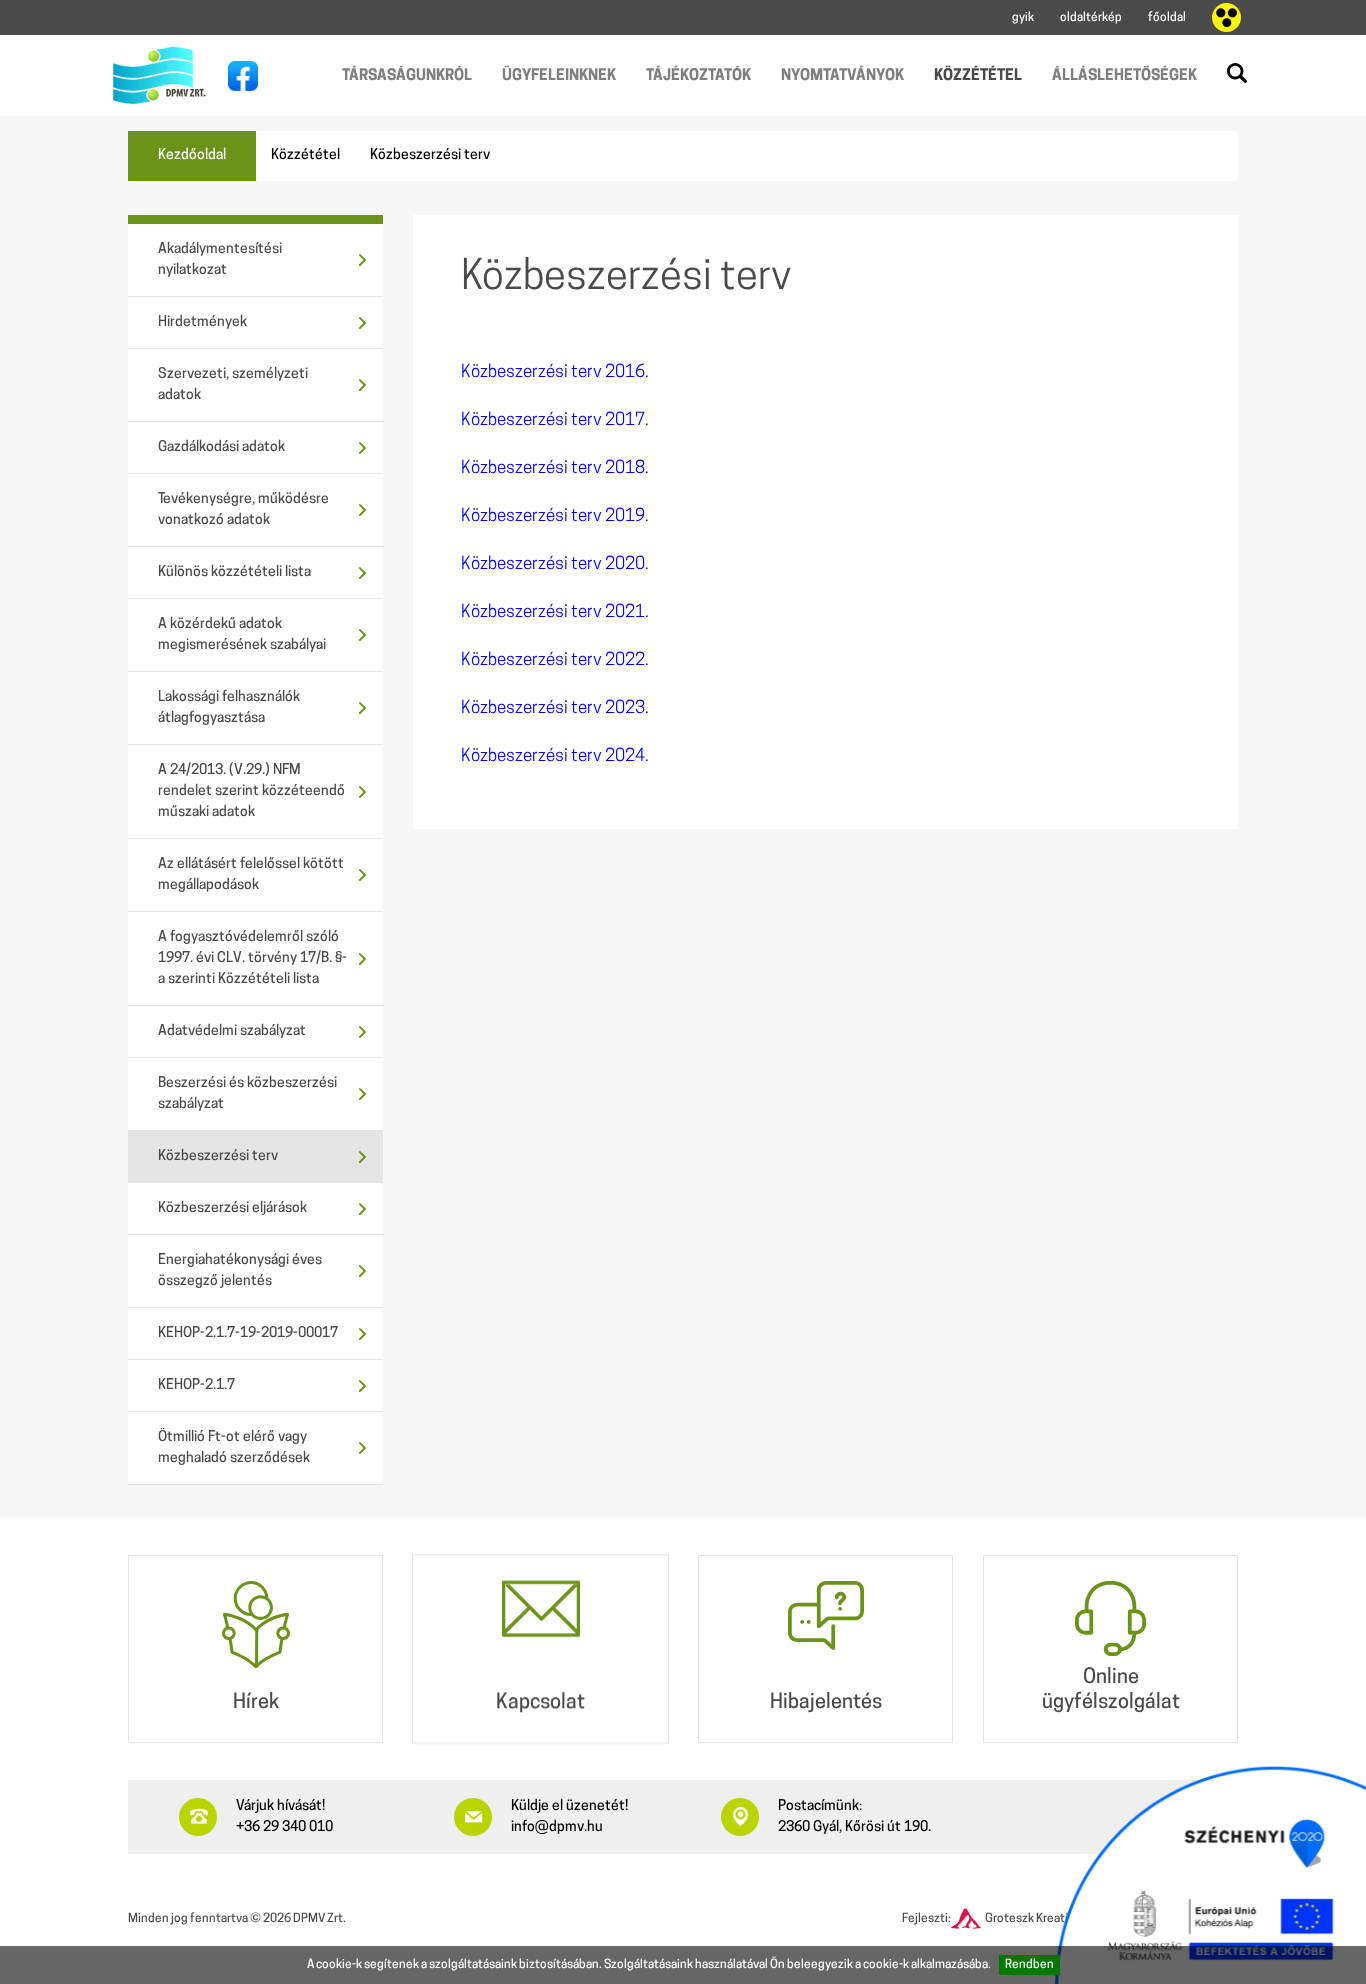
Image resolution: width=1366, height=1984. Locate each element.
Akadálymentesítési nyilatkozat (220, 260)
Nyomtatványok (842, 76)
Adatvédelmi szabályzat (232, 1031)
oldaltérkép (1091, 18)
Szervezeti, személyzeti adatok (233, 385)
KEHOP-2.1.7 (196, 1385)
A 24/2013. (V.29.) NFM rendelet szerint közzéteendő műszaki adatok (251, 791)
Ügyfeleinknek (559, 76)
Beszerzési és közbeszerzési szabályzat (247, 1094)
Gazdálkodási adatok (221, 447)
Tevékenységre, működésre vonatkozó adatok (243, 510)
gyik (1023, 18)
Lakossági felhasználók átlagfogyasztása (229, 708)
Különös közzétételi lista (234, 572)
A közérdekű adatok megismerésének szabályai (242, 635)
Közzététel (978, 76)
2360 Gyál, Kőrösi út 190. (854, 1827)
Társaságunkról (407, 76)
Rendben (1029, 1965)
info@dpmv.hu (557, 1827)
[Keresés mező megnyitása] (1237, 73)
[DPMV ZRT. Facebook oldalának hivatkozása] (238, 76)
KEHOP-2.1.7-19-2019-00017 (248, 1333)
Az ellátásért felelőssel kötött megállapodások (251, 875)
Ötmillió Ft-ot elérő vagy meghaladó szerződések (234, 1448)
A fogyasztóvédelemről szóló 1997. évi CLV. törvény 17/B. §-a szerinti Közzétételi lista (252, 958)
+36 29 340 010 (284, 1827)
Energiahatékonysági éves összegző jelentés (240, 1271)
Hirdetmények (202, 322)
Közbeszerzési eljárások (232, 1208)
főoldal (1167, 18)
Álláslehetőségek (1124, 76)
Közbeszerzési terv (218, 1156)
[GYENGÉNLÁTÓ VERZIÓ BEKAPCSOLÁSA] (1226, 18)
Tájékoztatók (698, 76)
